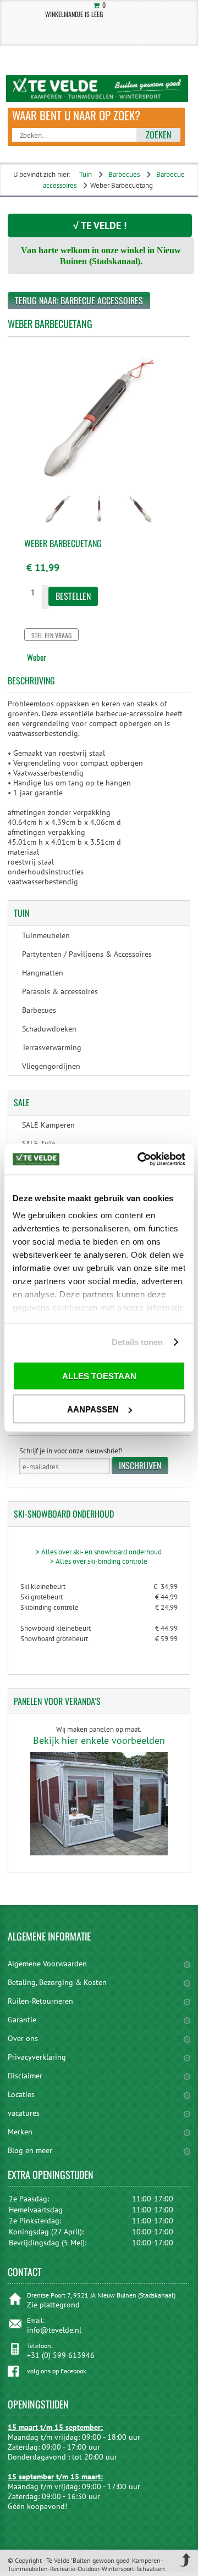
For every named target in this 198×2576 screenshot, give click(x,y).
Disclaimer (25, 2076)
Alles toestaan (99, 1376)
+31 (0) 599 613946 (61, 2355)
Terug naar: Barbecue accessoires (79, 300)
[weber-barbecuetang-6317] (58, 526)
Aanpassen (93, 1409)
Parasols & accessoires (60, 991)
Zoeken (158, 135)
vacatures (24, 2113)
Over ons (23, 2038)
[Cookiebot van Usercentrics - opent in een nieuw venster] (140, 1159)
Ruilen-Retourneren (40, 2001)
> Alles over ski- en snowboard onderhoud (99, 1552)
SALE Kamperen (48, 1125)
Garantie (22, 2020)
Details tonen (137, 1342)
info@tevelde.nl (54, 2330)
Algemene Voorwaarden (47, 1964)
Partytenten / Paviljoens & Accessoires (87, 954)
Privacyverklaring (37, 2057)
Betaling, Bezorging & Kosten (57, 1982)
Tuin (86, 174)
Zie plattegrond (53, 2305)
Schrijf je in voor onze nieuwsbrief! (71, 1451)
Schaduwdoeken (49, 1029)
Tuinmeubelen (46, 935)
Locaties (21, 2094)
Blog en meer (30, 2150)
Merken (20, 2132)
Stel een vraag (51, 635)
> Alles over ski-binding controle (99, 1561)
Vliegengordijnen (51, 1066)
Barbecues (124, 174)
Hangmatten (43, 973)
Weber (37, 657)
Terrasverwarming (52, 1047)
